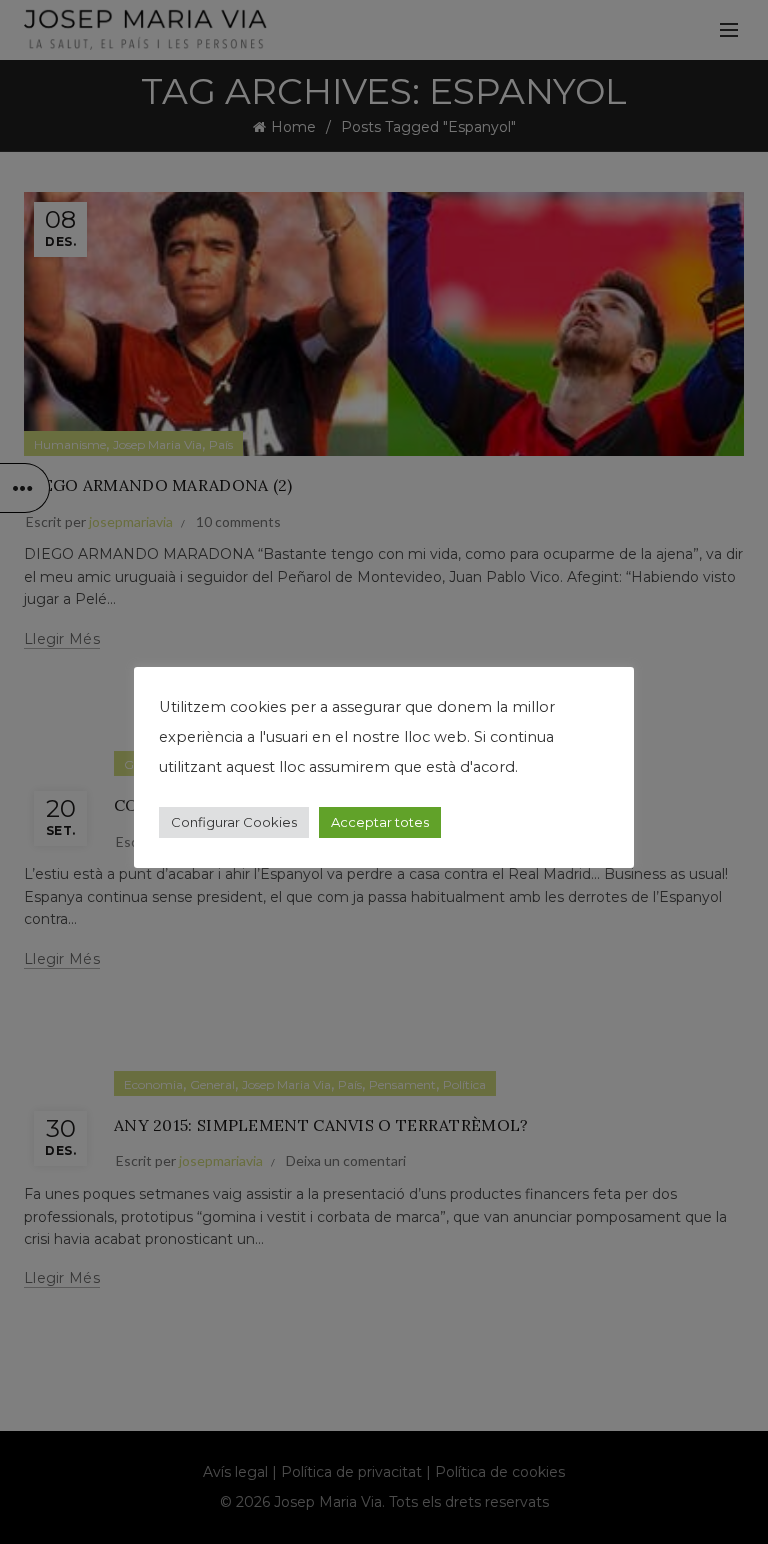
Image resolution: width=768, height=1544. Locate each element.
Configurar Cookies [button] (234, 822)
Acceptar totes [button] (380, 822)
